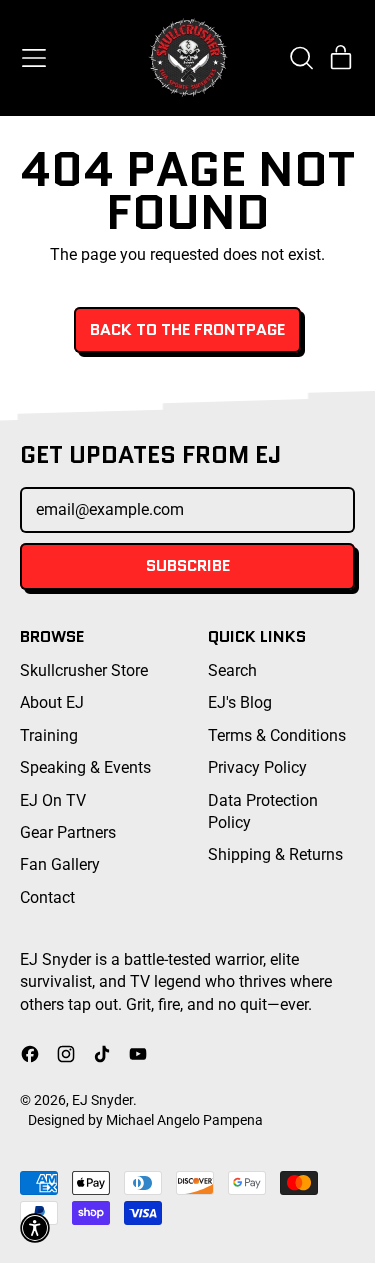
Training (49, 735)
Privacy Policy (257, 767)
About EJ (52, 702)
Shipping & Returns (275, 854)
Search (232, 670)
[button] (301, 58)
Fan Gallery (60, 864)
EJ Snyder (102, 1100)
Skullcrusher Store (84, 670)
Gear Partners (68, 832)
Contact (47, 897)
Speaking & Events (85, 767)
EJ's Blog (240, 702)
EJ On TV (53, 800)
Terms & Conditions (277, 735)
